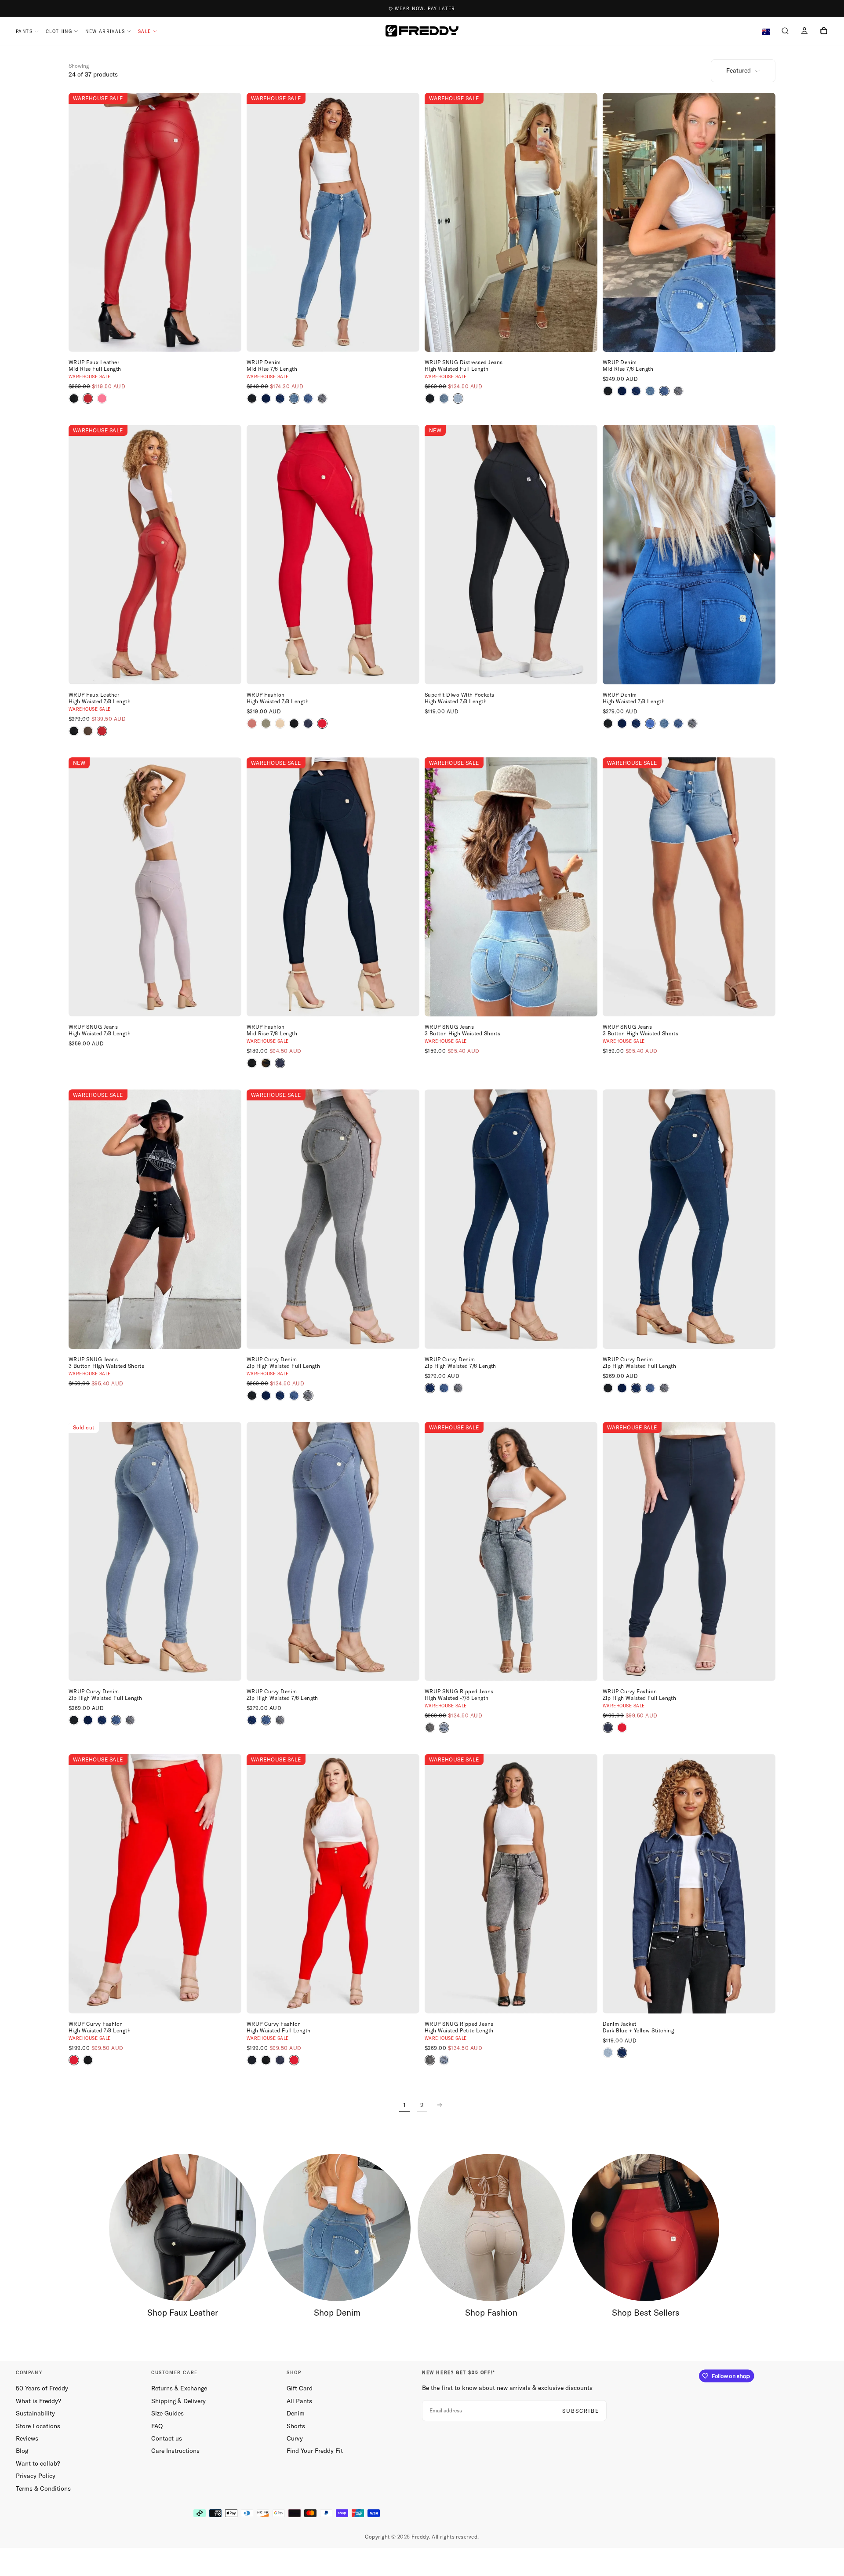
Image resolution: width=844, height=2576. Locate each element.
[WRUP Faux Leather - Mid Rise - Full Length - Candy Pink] (102, 398)
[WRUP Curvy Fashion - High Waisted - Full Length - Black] (252, 2060)
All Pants (299, 2401)
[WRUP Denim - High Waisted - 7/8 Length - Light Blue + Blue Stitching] (664, 723)
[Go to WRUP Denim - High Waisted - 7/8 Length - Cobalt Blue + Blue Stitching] (689, 555)
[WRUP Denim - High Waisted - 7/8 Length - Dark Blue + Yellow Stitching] (636, 723)
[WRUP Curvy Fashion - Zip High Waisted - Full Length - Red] (622, 1728)
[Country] (766, 32)
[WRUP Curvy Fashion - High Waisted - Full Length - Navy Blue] (280, 2060)
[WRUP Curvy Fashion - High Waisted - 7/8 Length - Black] (88, 2060)
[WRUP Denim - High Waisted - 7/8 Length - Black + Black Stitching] (608, 723)
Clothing (59, 31)
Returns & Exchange (179, 2388)
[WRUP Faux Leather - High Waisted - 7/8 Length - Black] (74, 731)
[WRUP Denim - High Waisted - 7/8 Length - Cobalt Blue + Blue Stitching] (650, 723)
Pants (24, 31)
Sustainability (35, 2413)
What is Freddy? (38, 2401)
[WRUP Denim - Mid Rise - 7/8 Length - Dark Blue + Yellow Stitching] (280, 398)
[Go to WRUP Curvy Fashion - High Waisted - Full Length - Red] (333, 1884)
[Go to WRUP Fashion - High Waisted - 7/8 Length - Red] (333, 555)
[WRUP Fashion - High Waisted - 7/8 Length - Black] (294, 723)
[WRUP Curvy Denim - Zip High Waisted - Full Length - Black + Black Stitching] (252, 1396)
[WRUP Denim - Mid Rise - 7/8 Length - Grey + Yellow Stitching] (322, 398)
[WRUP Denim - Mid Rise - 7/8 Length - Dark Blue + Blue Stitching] (266, 398)
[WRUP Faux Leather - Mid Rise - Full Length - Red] (88, 398)
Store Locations (38, 2426)
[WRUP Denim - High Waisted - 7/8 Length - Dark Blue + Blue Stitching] (622, 723)
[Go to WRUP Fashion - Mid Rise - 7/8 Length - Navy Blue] (333, 887)
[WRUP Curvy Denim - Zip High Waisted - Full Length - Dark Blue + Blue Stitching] (266, 1396)
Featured (738, 70)
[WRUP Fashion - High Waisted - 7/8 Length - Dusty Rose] (252, 723)
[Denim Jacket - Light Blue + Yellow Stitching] (608, 2053)
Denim (296, 2413)
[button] (785, 32)
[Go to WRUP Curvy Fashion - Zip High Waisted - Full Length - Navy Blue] (689, 1552)
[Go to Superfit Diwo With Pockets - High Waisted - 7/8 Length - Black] (511, 555)
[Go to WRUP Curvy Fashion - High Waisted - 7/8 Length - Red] (155, 1884)
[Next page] (440, 2105)
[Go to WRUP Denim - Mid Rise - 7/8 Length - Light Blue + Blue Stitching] (333, 223)
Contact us (167, 2438)
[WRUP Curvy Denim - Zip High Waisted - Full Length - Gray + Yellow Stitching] (308, 1396)
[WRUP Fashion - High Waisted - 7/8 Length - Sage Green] (266, 723)
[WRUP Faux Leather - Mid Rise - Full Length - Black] (74, 398)
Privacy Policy (36, 2476)
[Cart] (824, 32)
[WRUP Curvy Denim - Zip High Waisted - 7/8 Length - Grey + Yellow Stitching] (458, 1388)
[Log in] (804, 32)
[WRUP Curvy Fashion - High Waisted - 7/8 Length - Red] (74, 2060)
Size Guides (167, 2413)
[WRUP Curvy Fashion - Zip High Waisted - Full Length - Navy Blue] (608, 1728)
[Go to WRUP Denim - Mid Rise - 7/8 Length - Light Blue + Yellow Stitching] (689, 223)
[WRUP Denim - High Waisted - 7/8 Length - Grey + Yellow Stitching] (692, 723)
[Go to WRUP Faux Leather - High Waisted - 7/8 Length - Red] (155, 555)
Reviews (27, 2438)
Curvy (295, 2438)
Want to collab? (38, 2463)
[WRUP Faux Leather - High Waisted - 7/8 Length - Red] (102, 731)
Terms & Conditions (43, 2488)
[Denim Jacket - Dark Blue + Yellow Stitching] (622, 2053)
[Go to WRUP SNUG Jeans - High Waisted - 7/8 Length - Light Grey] (155, 887)
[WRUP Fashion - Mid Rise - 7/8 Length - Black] (252, 1063)
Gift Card (300, 2388)
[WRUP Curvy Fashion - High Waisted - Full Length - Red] (294, 2060)
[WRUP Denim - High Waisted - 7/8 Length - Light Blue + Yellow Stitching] (678, 723)
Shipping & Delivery (178, 2401)
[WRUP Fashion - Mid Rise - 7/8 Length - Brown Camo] (266, 1063)
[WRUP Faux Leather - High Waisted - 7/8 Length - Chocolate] (88, 731)
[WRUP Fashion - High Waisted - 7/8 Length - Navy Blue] (308, 723)
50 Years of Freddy (42, 2388)
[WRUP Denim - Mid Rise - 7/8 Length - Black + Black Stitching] (252, 398)
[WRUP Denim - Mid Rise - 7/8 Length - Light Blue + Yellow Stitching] (308, 398)
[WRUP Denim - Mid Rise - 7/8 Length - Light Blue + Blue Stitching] (294, 398)
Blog (22, 2451)
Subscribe (581, 2411)
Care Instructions (175, 2451)
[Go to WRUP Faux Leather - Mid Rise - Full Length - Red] (155, 223)
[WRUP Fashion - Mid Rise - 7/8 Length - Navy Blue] (280, 1063)
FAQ (157, 2426)
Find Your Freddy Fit (315, 2451)
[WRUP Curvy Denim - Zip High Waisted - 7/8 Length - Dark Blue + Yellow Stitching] (430, 1388)
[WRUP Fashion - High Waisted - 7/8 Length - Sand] (280, 723)
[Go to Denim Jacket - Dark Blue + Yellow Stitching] (689, 1884)
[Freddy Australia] (422, 31)
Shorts (296, 2426)
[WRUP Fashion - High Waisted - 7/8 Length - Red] (322, 723)
